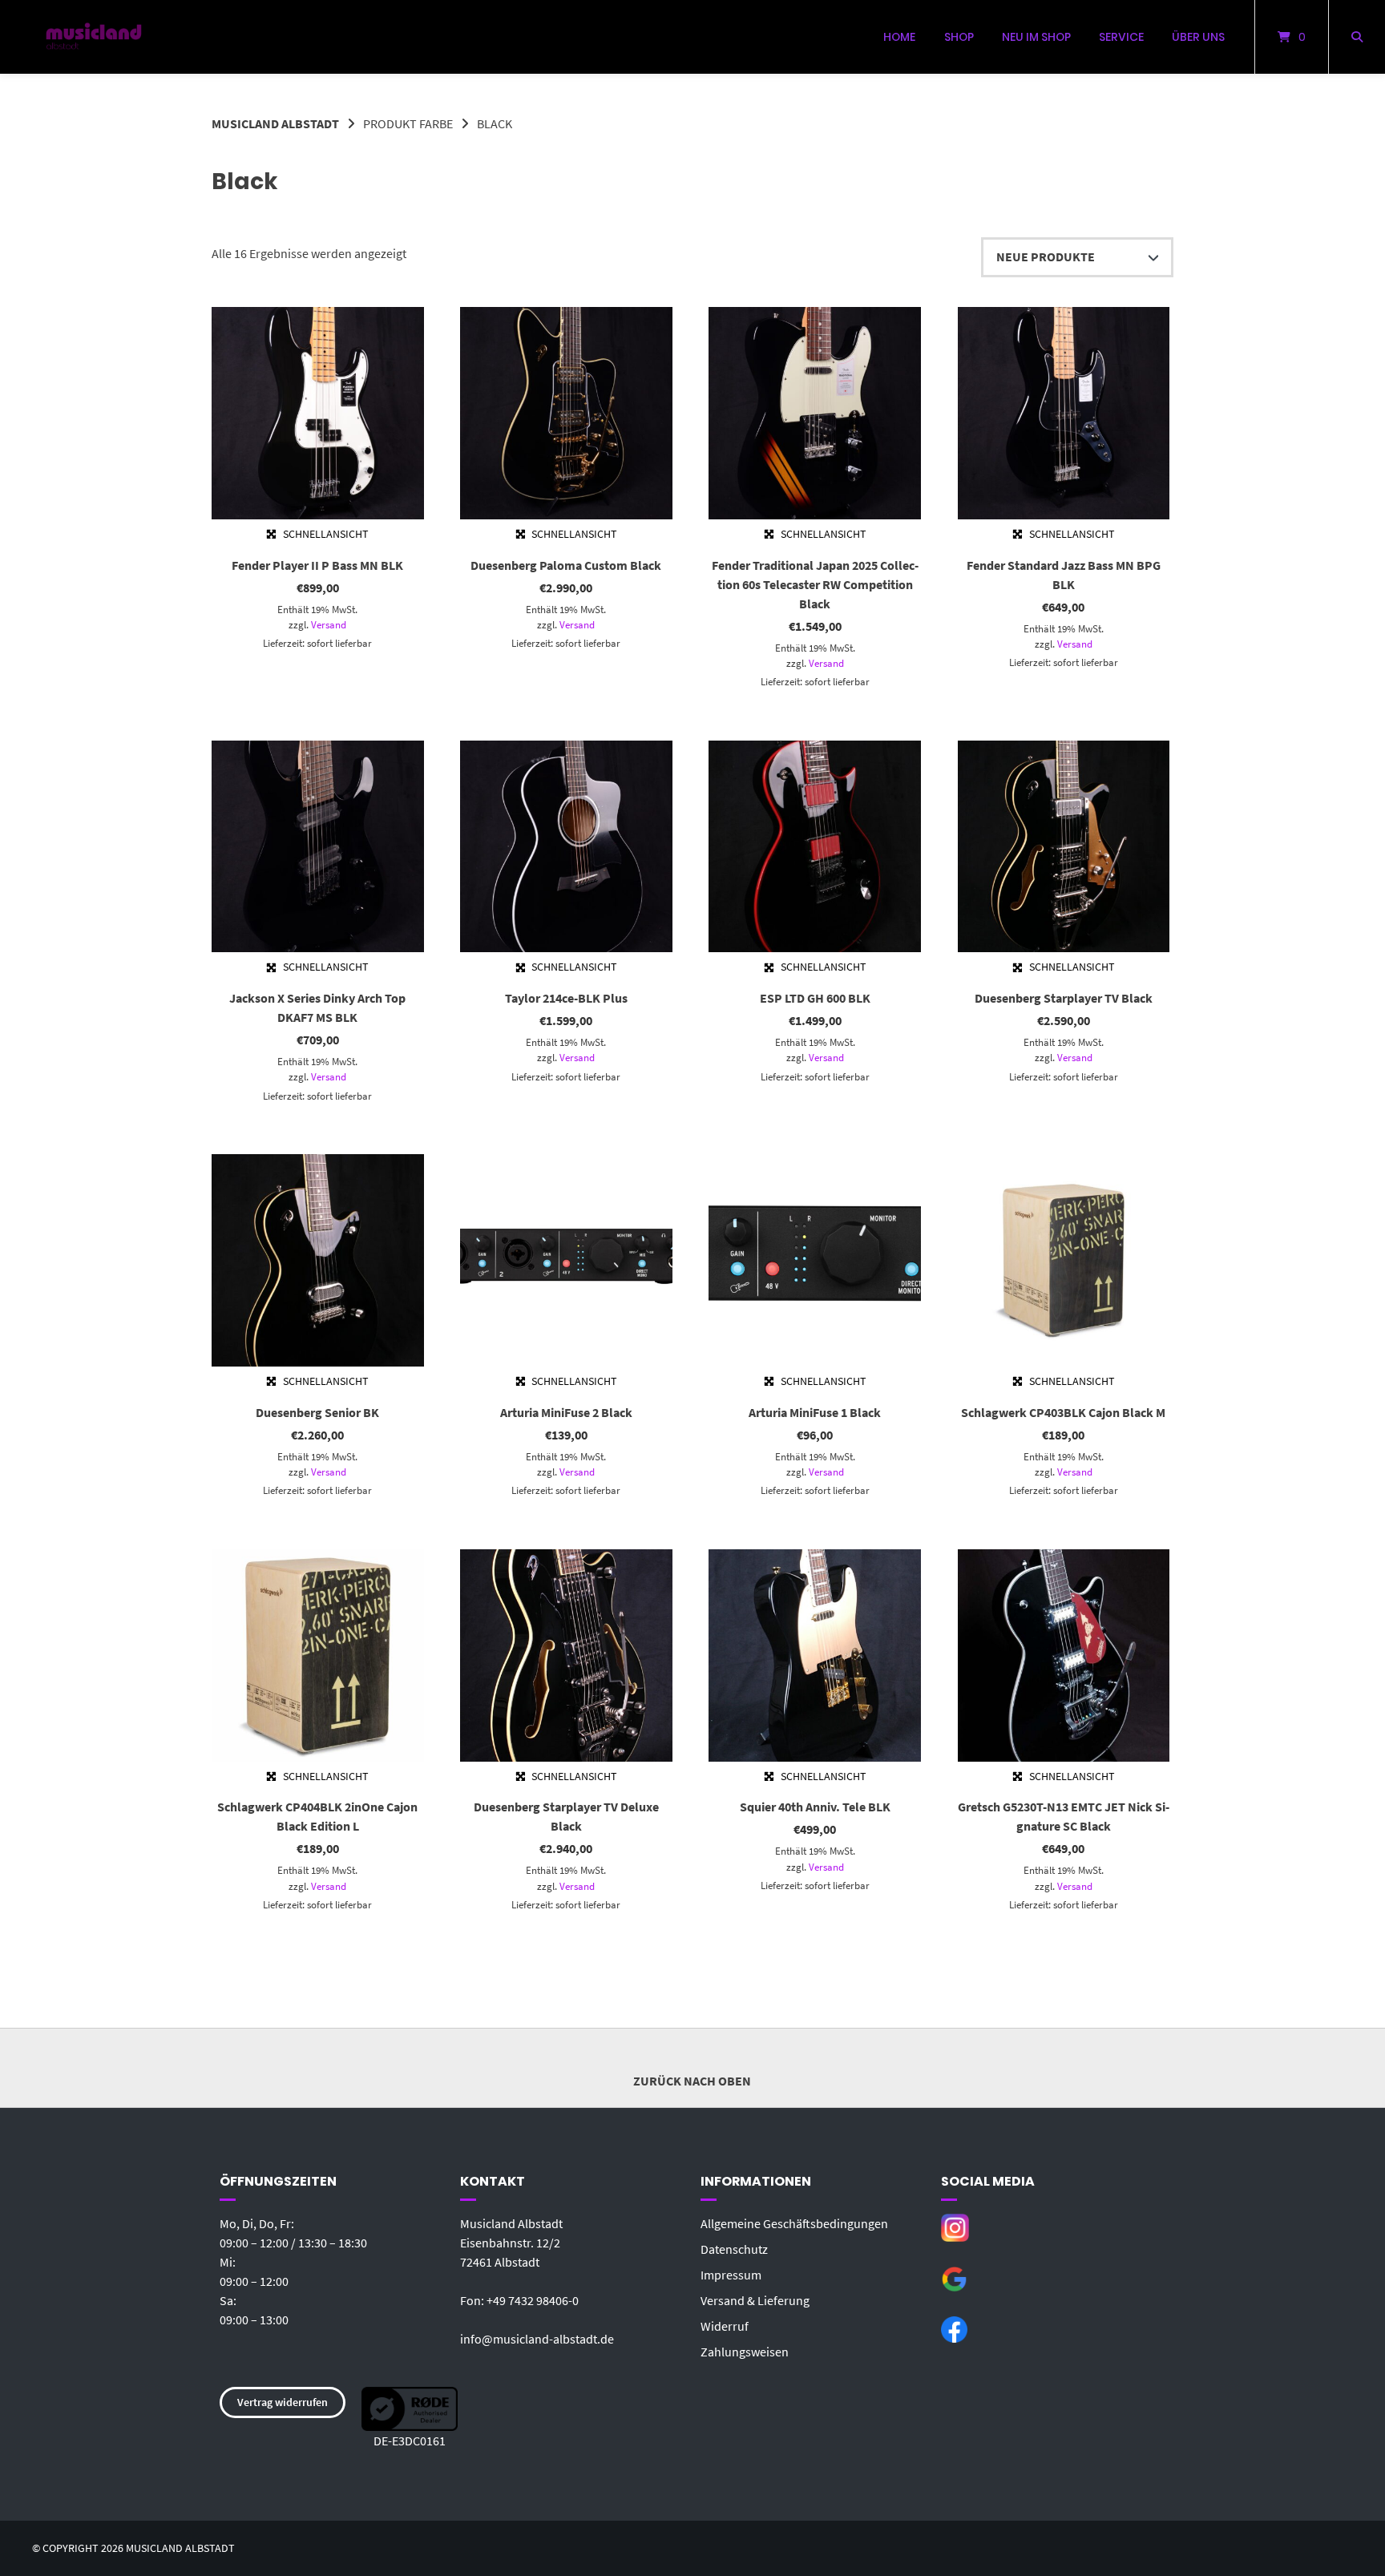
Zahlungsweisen (745, 2352)
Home (899, 37)
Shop (959, 37)
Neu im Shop (1036, 37)
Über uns (1198, 37)
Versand (329, 624)
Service (1121, 37)
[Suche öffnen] (1357, 37)
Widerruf (725, 2326)
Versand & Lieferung (755, 2300)
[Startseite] (94, 37)
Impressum (731, 2275)
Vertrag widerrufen (283, 2402)
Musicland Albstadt (275, 123)
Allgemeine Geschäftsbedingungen (794, 2223)
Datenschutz (734, 2249)
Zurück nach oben (692, 2081)
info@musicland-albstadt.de (537, 2339)
